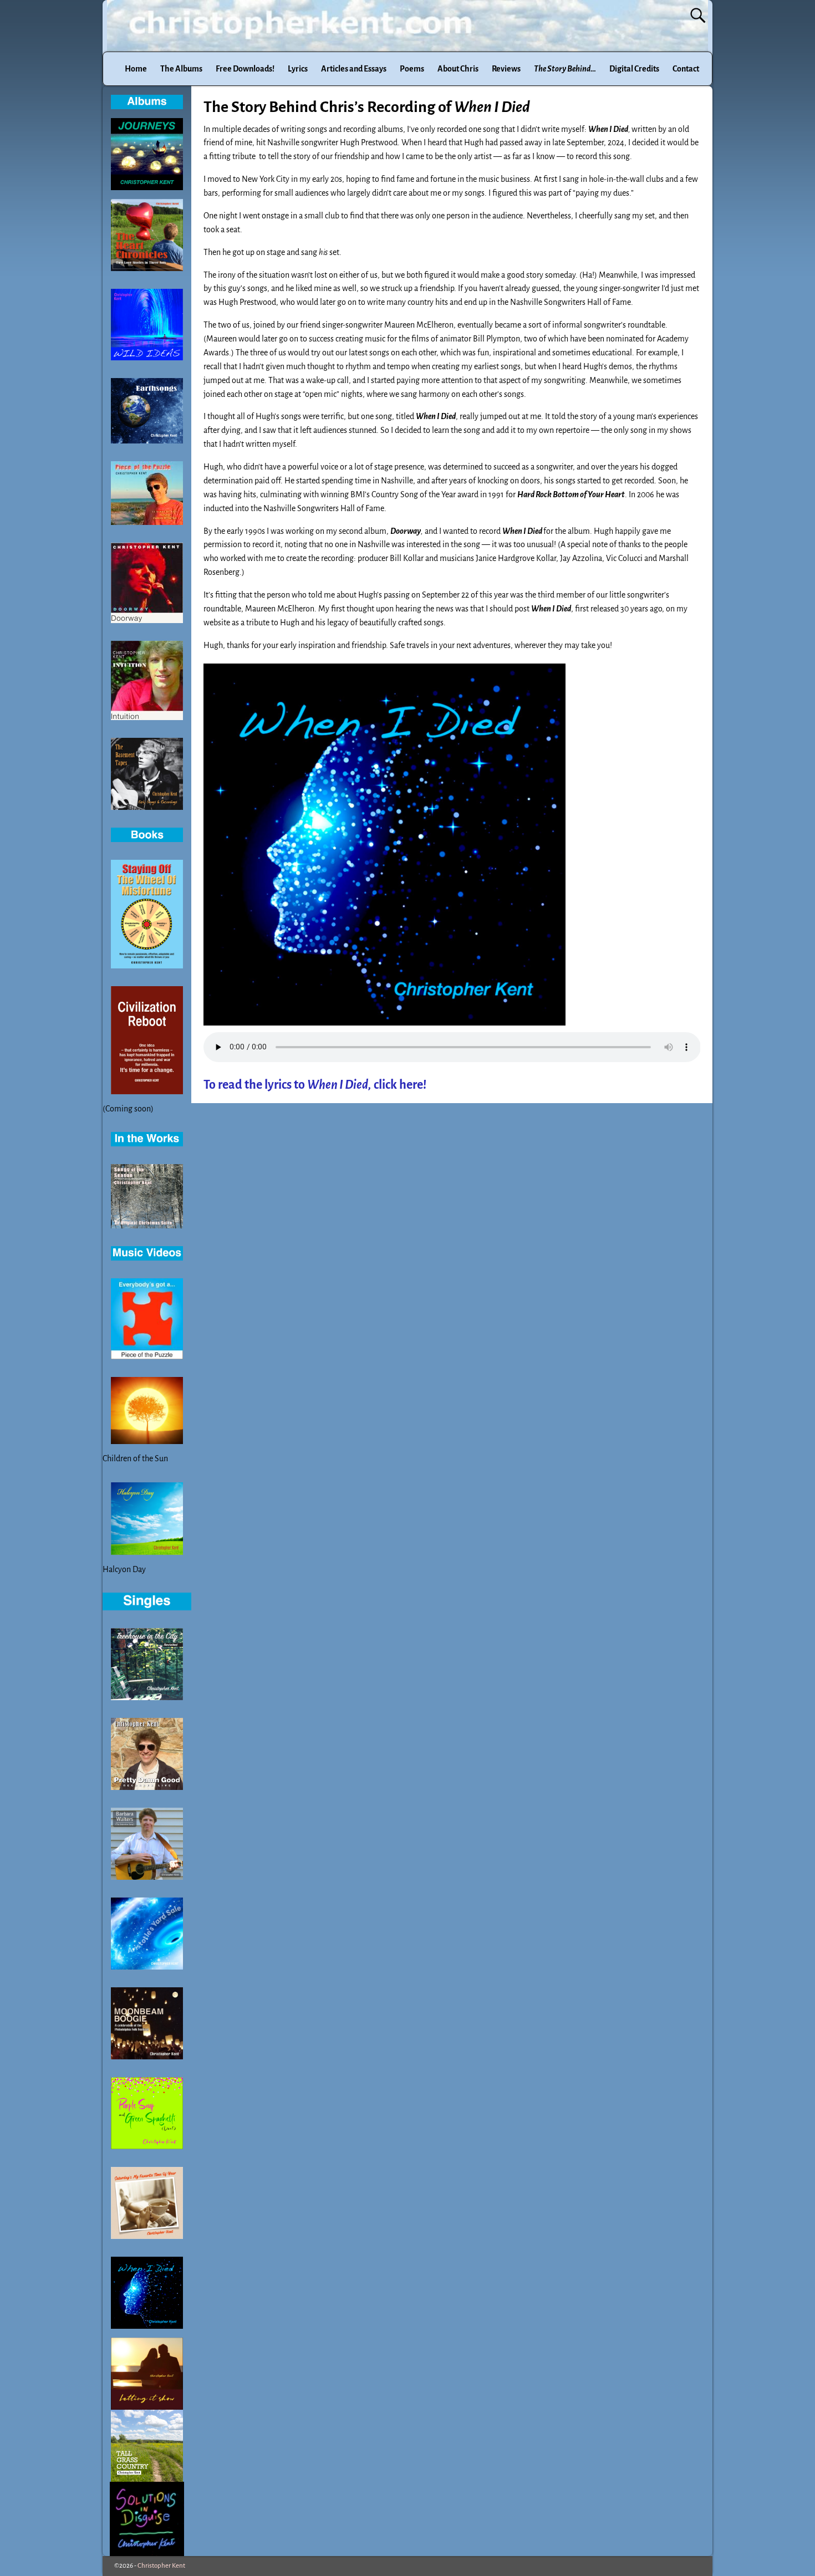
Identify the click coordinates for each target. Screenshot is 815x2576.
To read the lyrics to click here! (315, 1085)
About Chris (458, 69)
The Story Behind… (565, 69)
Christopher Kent (161, 2566)
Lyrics (298, 69)
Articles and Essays (354, 69)
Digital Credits (634, 69)
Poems (412, 69)
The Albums (181, 69)
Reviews (506, 69)
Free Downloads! (245, 69)
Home (136, 69)
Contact (686, 69)
